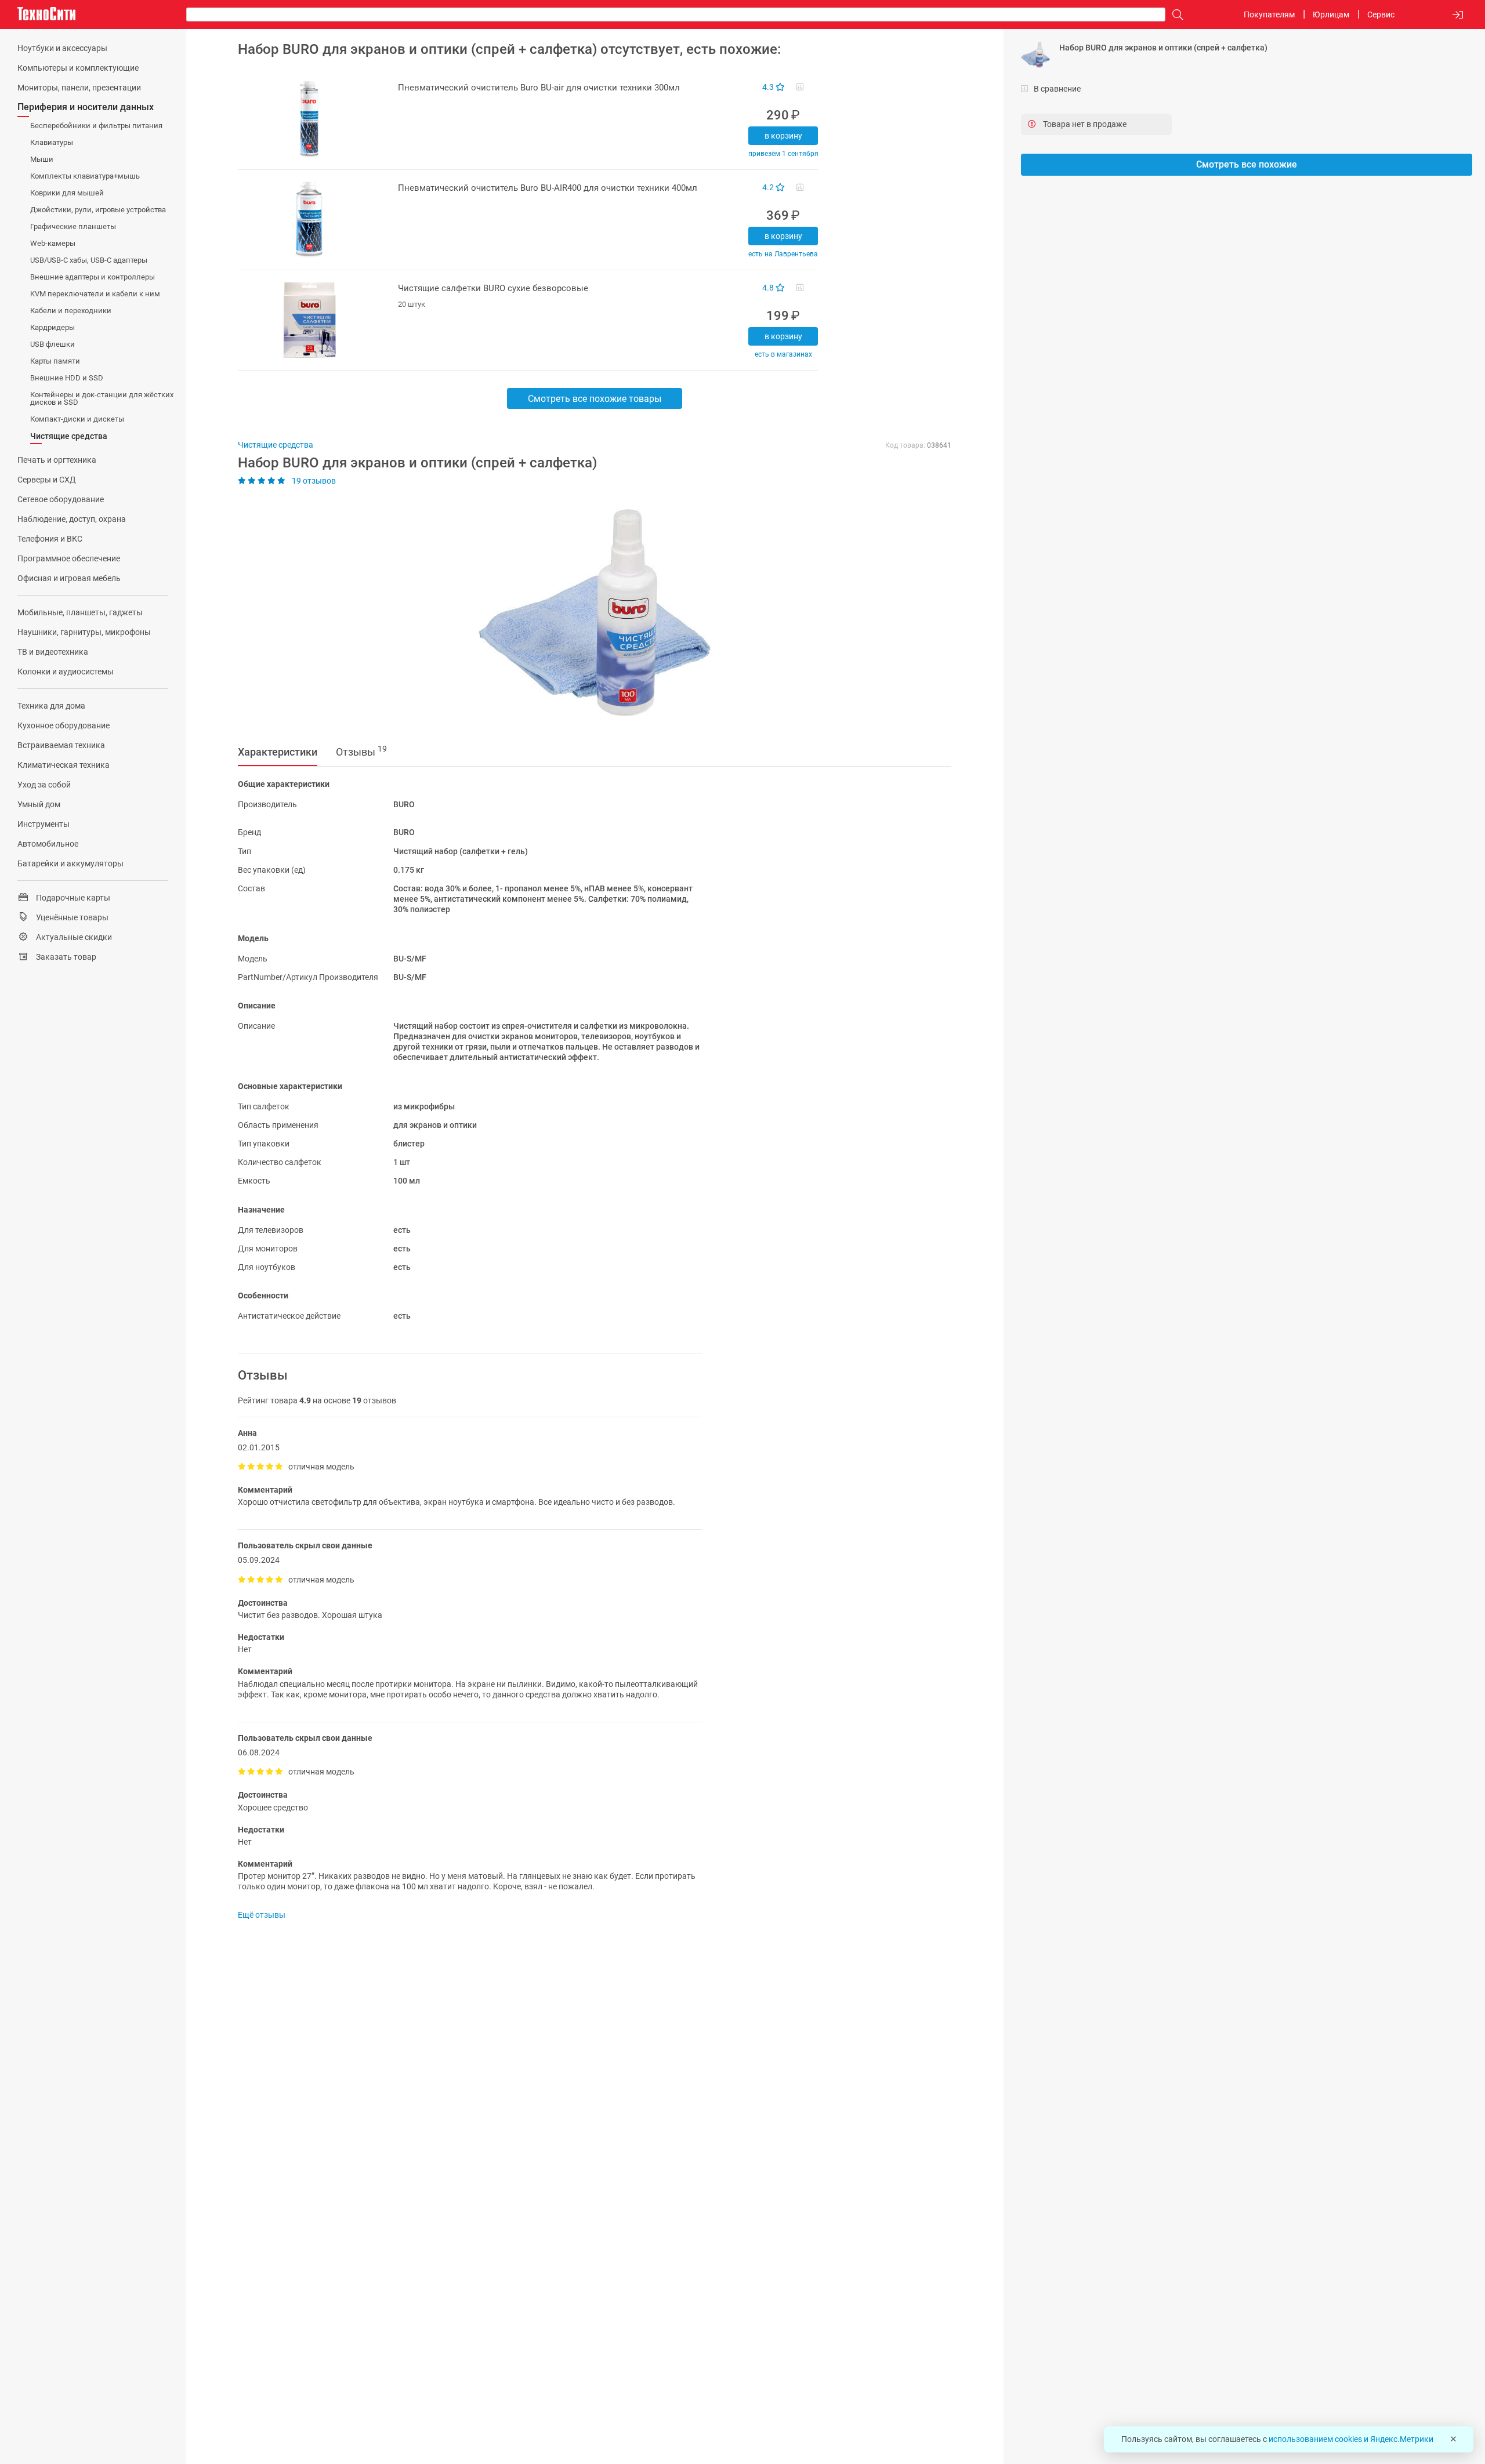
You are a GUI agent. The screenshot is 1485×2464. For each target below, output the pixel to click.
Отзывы (361, 751)
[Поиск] (1175, 15)
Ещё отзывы (262, 1915)
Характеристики (278, 752)
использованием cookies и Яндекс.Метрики (1351, 2439)
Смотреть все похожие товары (595, 399)
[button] (589, 612)
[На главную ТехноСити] (46, 14)
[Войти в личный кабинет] (1458, 15)
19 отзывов (313, 481)
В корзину (783, 136)
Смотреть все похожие (1247, 164)
